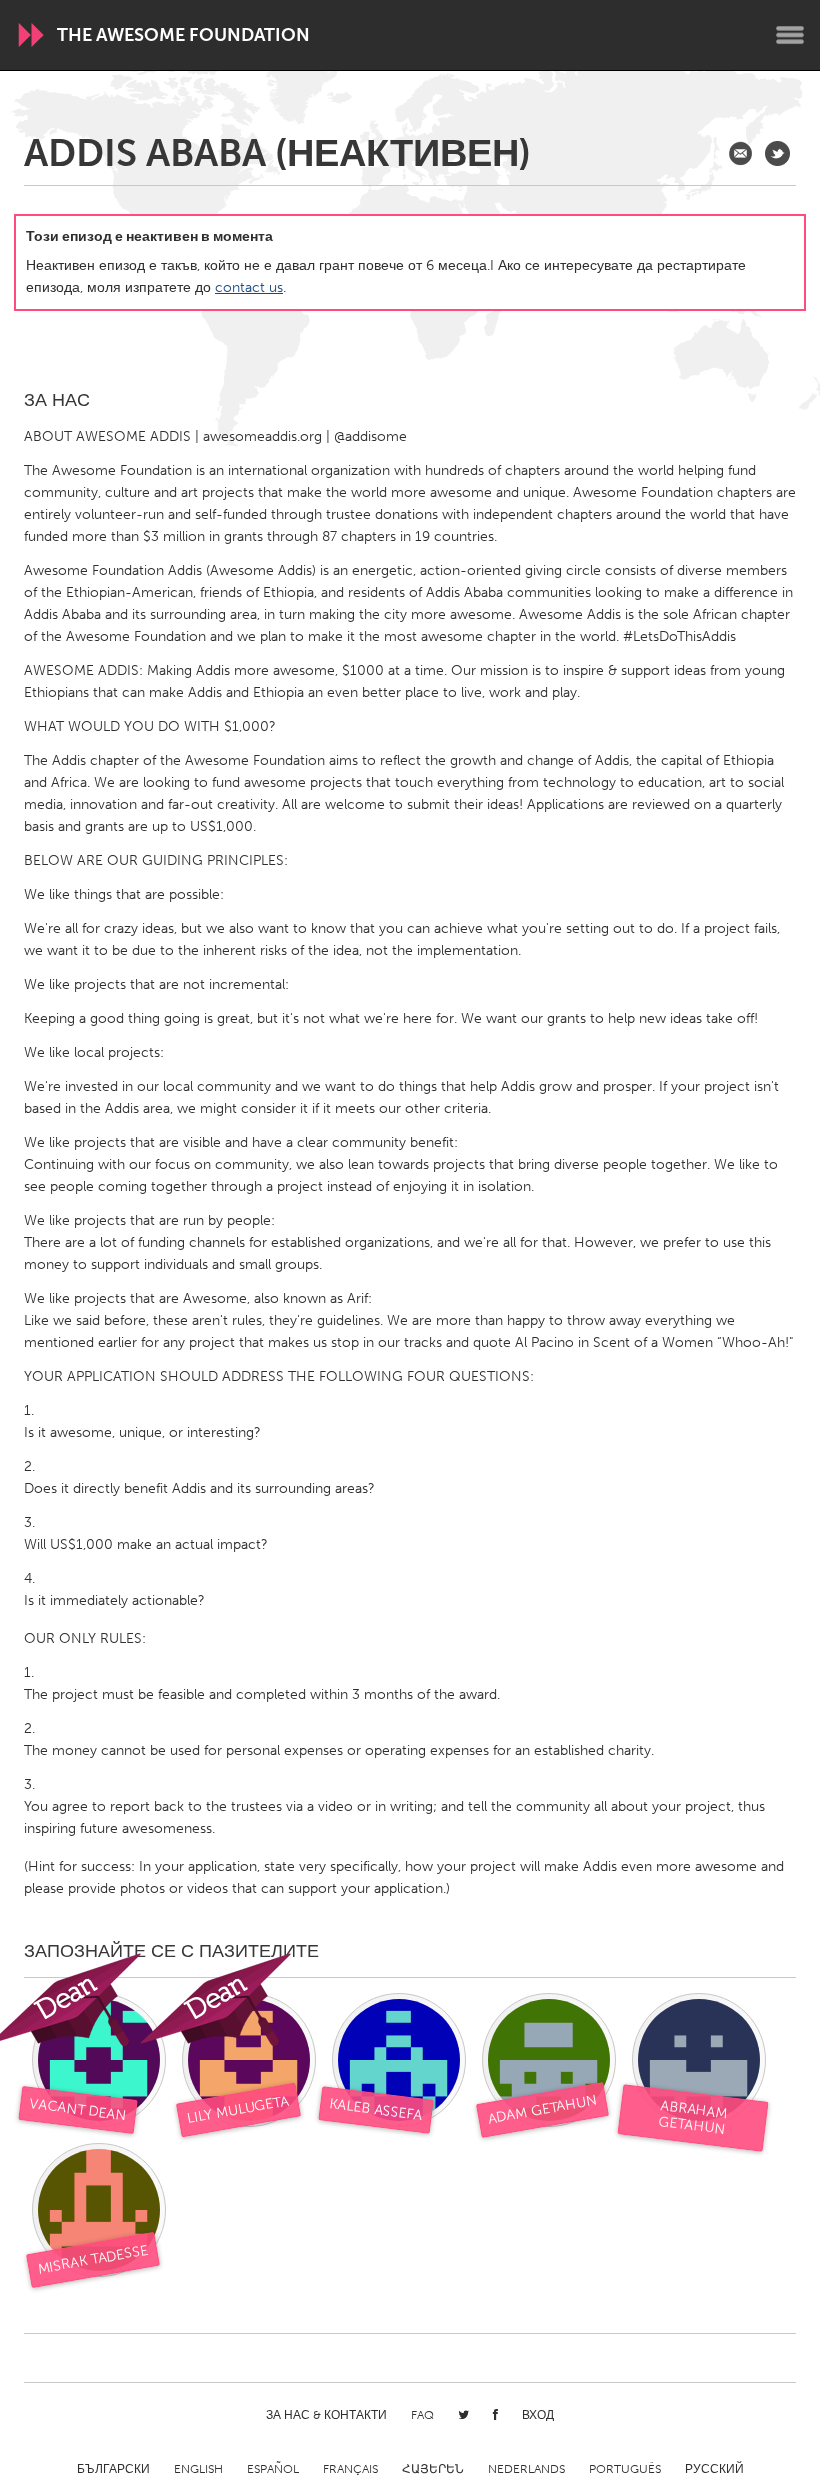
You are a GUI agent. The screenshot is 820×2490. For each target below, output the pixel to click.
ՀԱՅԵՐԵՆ (433, 2469)
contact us (249, 287)
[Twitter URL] (777, 153)
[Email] (740, 153)
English (198, 2469)
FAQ (422, 2415)
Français (350, 2469)
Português (625, 2469)
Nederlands (526, 2469)
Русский (714, 2469)
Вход (538, 2415)
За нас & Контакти (326, 2415)
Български (113, 2469)
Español (273, 2469)
